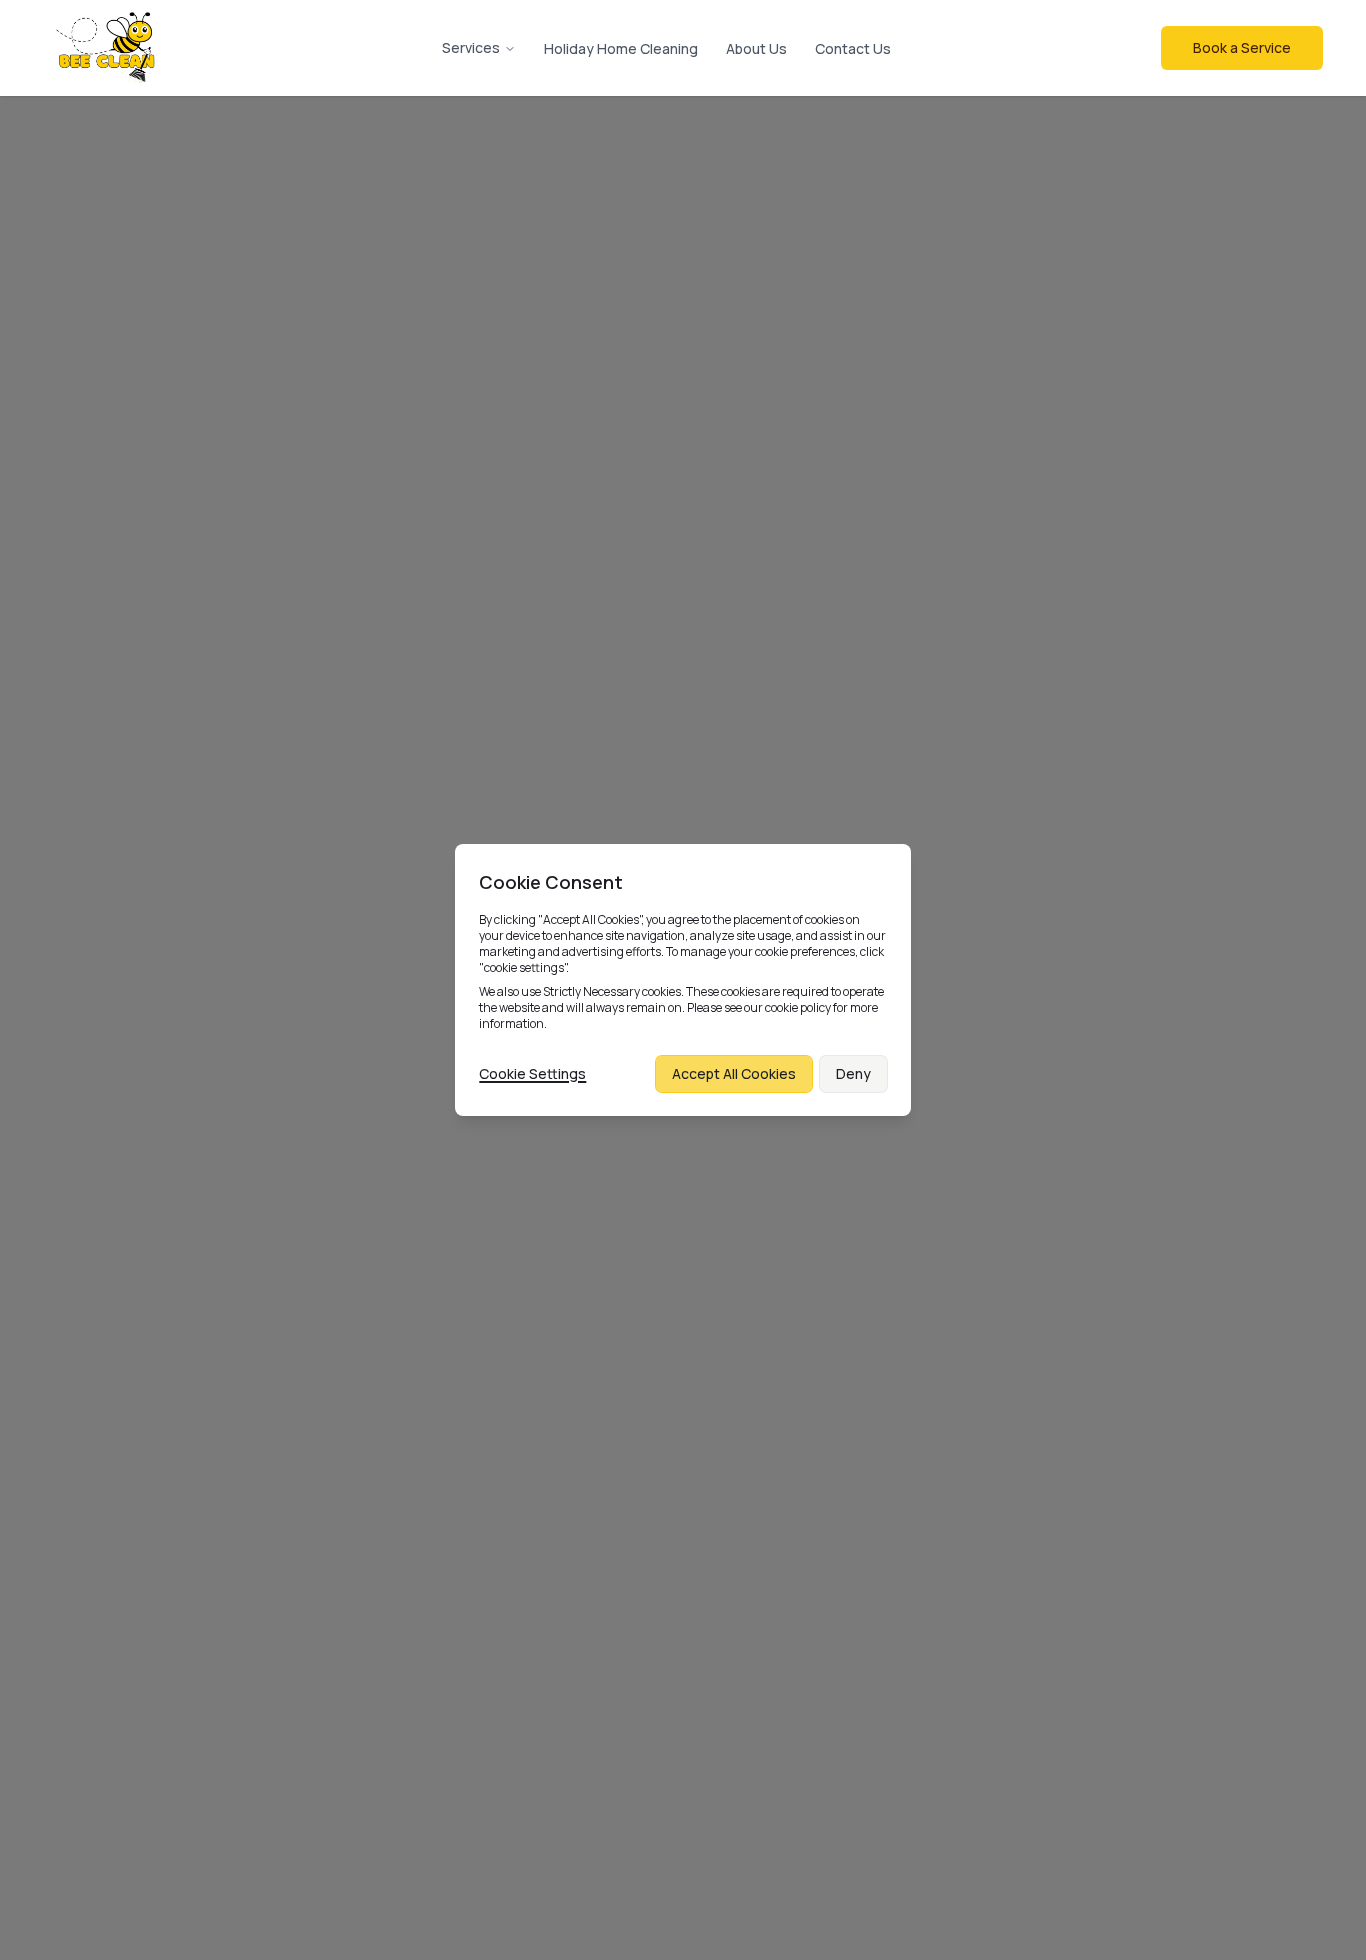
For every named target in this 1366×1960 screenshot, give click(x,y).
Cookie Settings (532, 1073)
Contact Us (853, 48)
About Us (756, 48)
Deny (853, 1073)
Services (471, 47)
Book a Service (1242, 47)
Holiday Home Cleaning (621, 48)
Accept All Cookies (734, 1073)
